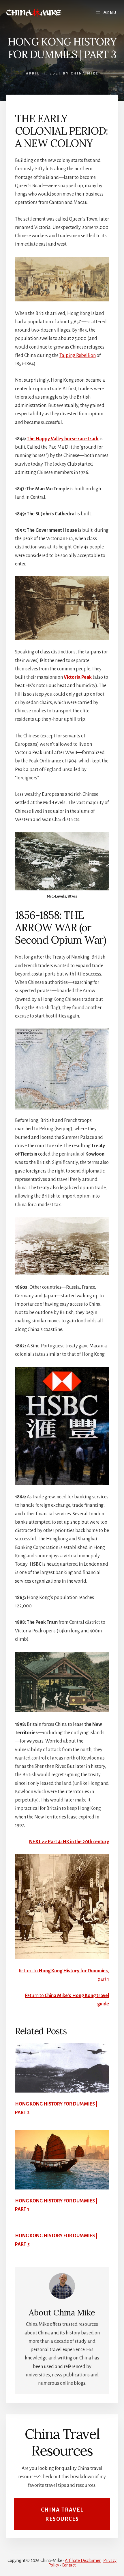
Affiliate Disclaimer (83, 2560)
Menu (110, 13)
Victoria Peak (78, 677)
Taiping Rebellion (78, 355)
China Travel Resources (62, 2515)
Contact (69, 2565)
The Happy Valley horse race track (63, 439)
